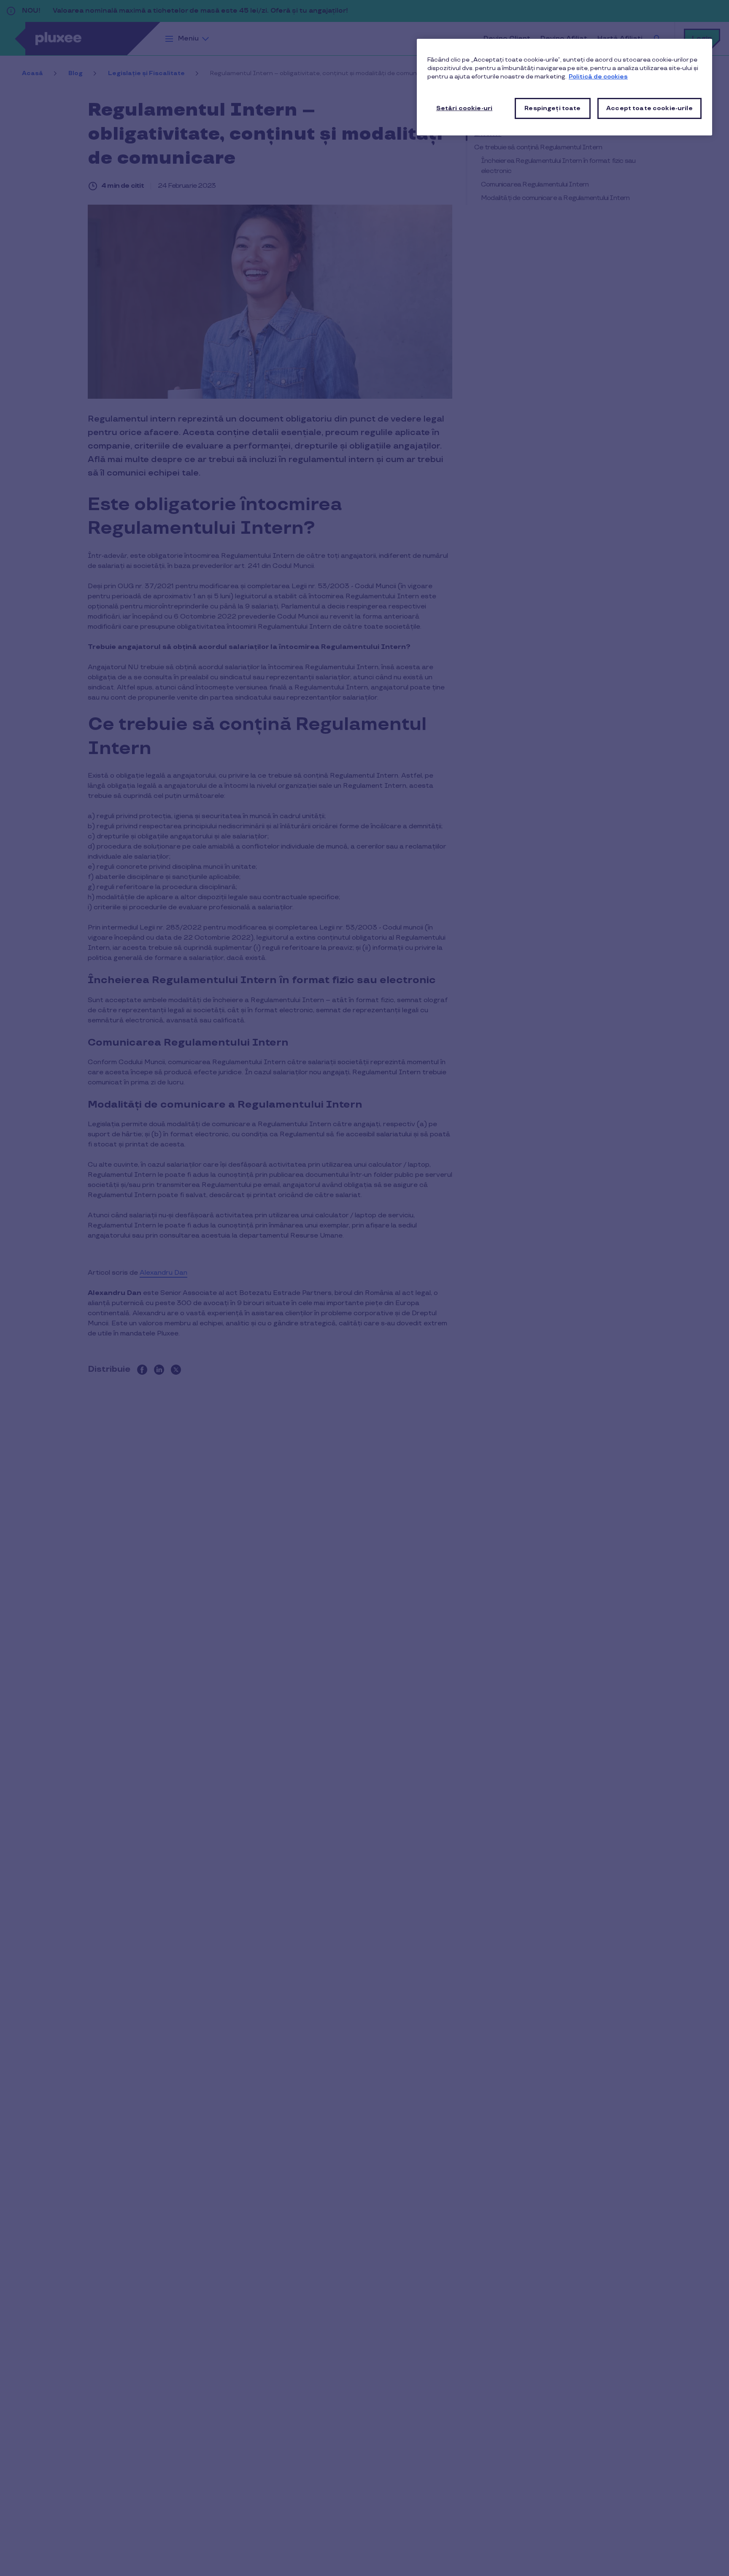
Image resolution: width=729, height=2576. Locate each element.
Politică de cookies (598, 77)
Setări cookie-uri (464, 108)
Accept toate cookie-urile (649, 108)
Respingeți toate (552, 108)
